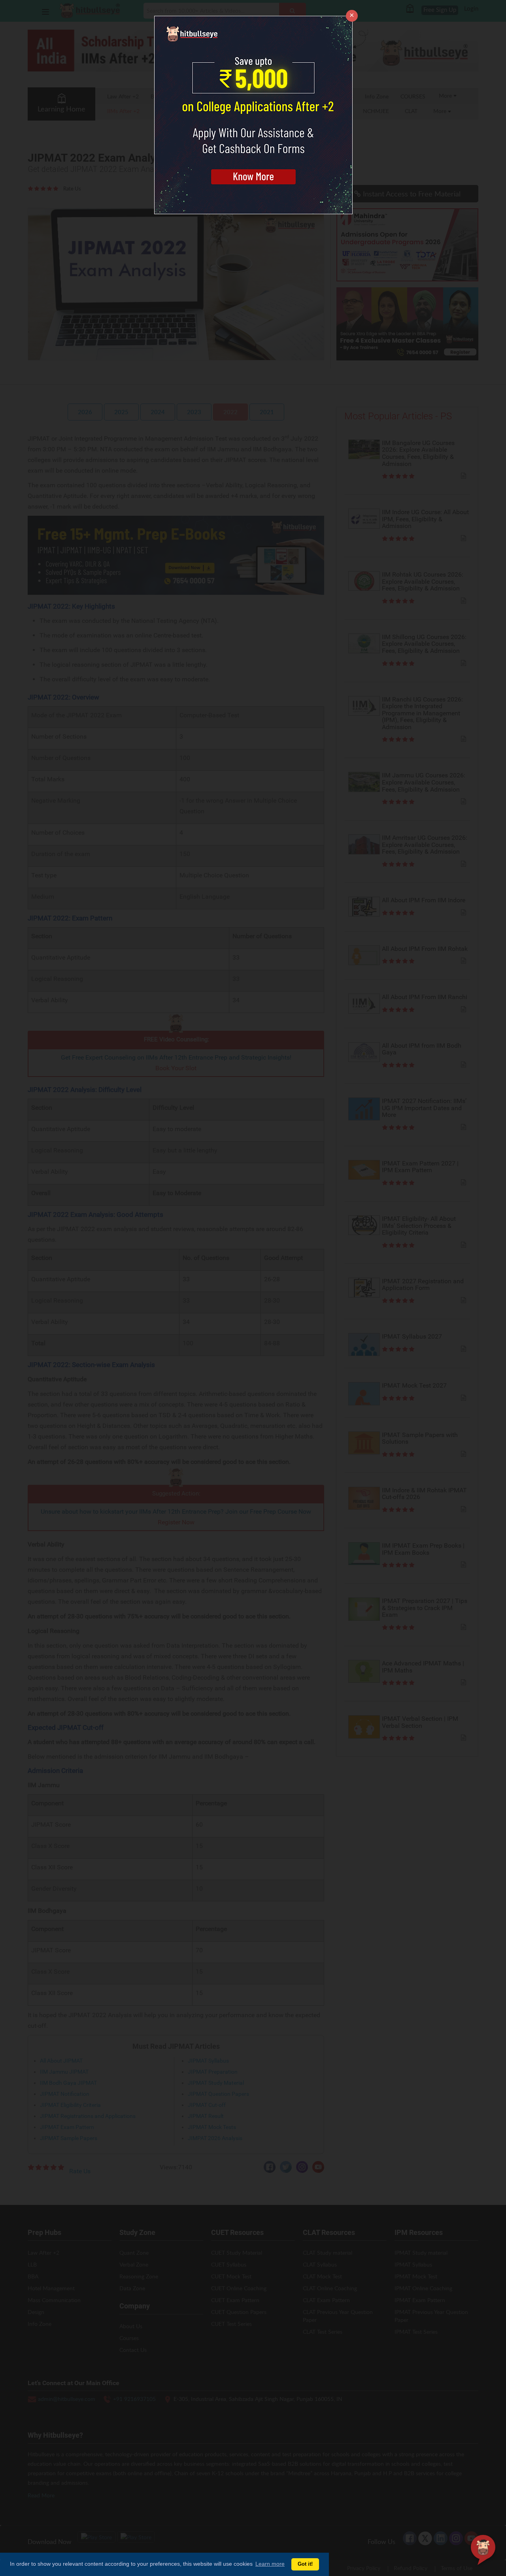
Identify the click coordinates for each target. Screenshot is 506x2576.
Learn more (270, 2564)
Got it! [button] (305, 2564)
